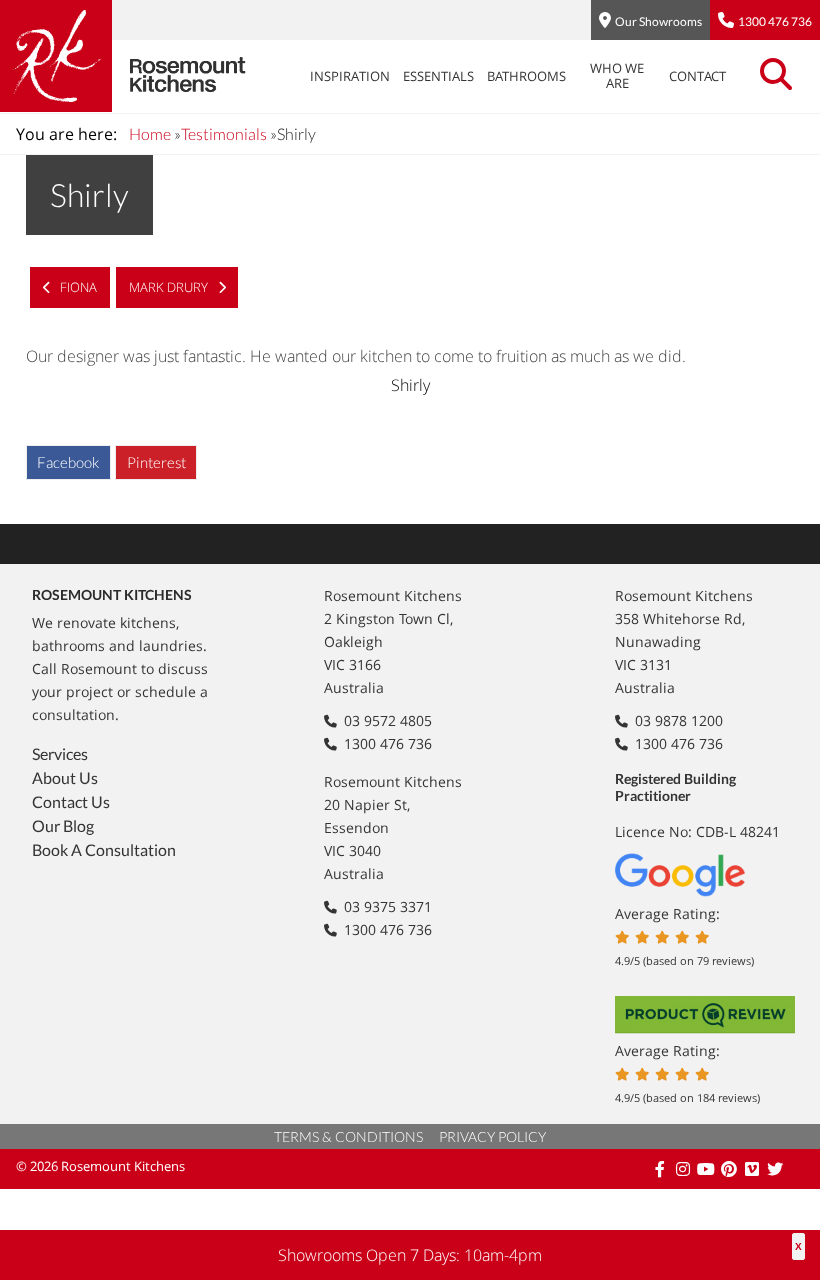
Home (150, 133)
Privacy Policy (492, 1136)
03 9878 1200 (679, 720)
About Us (65, 777)
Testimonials (224, 133)
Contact (697, 76)
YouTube (707, 1169)
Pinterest (156, 462)
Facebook (68, 462)
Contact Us (71, 801)
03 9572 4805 (388, 720)
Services (60, 753)
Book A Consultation (104, 849)
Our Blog (63, 825)
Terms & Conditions (348, 1136)
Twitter (776, 1169)
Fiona (77, 287)
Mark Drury (170, 287)
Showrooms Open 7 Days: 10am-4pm (410, 1255)
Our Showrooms (658, 21)
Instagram (684, 1169)
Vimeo (753, 1169)
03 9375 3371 (388, 906)
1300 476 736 (775, 21)
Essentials (438, 76)
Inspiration (350, 76)
